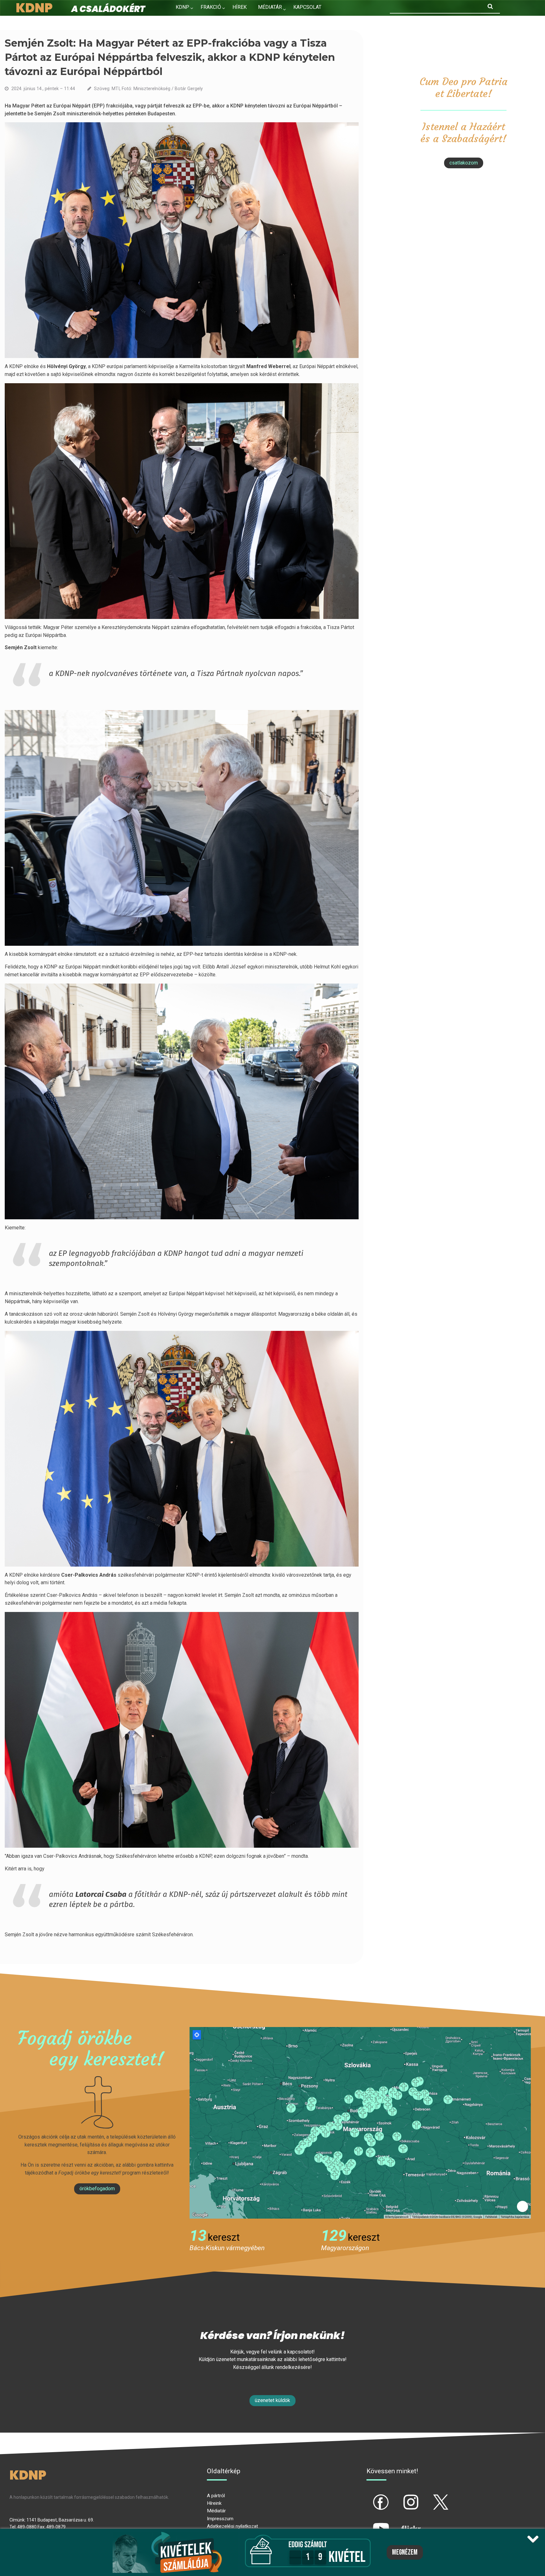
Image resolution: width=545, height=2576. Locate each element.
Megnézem (405, 2552)
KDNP (182, 7)
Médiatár (216, 2511)
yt (370, 2523)
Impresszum (220, 2519)
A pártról (216, 2496)
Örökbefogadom (97, 2189)
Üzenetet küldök (272, 2400)
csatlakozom (464, 163)
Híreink (214, 2503)
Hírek (240, 7)
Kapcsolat (307, 7)
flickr (403, 2523)
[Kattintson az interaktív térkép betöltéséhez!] (360, 2122)
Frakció (211, 7)
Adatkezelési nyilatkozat (232, 2526)
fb (371, 2497)
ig (400, 2497)
